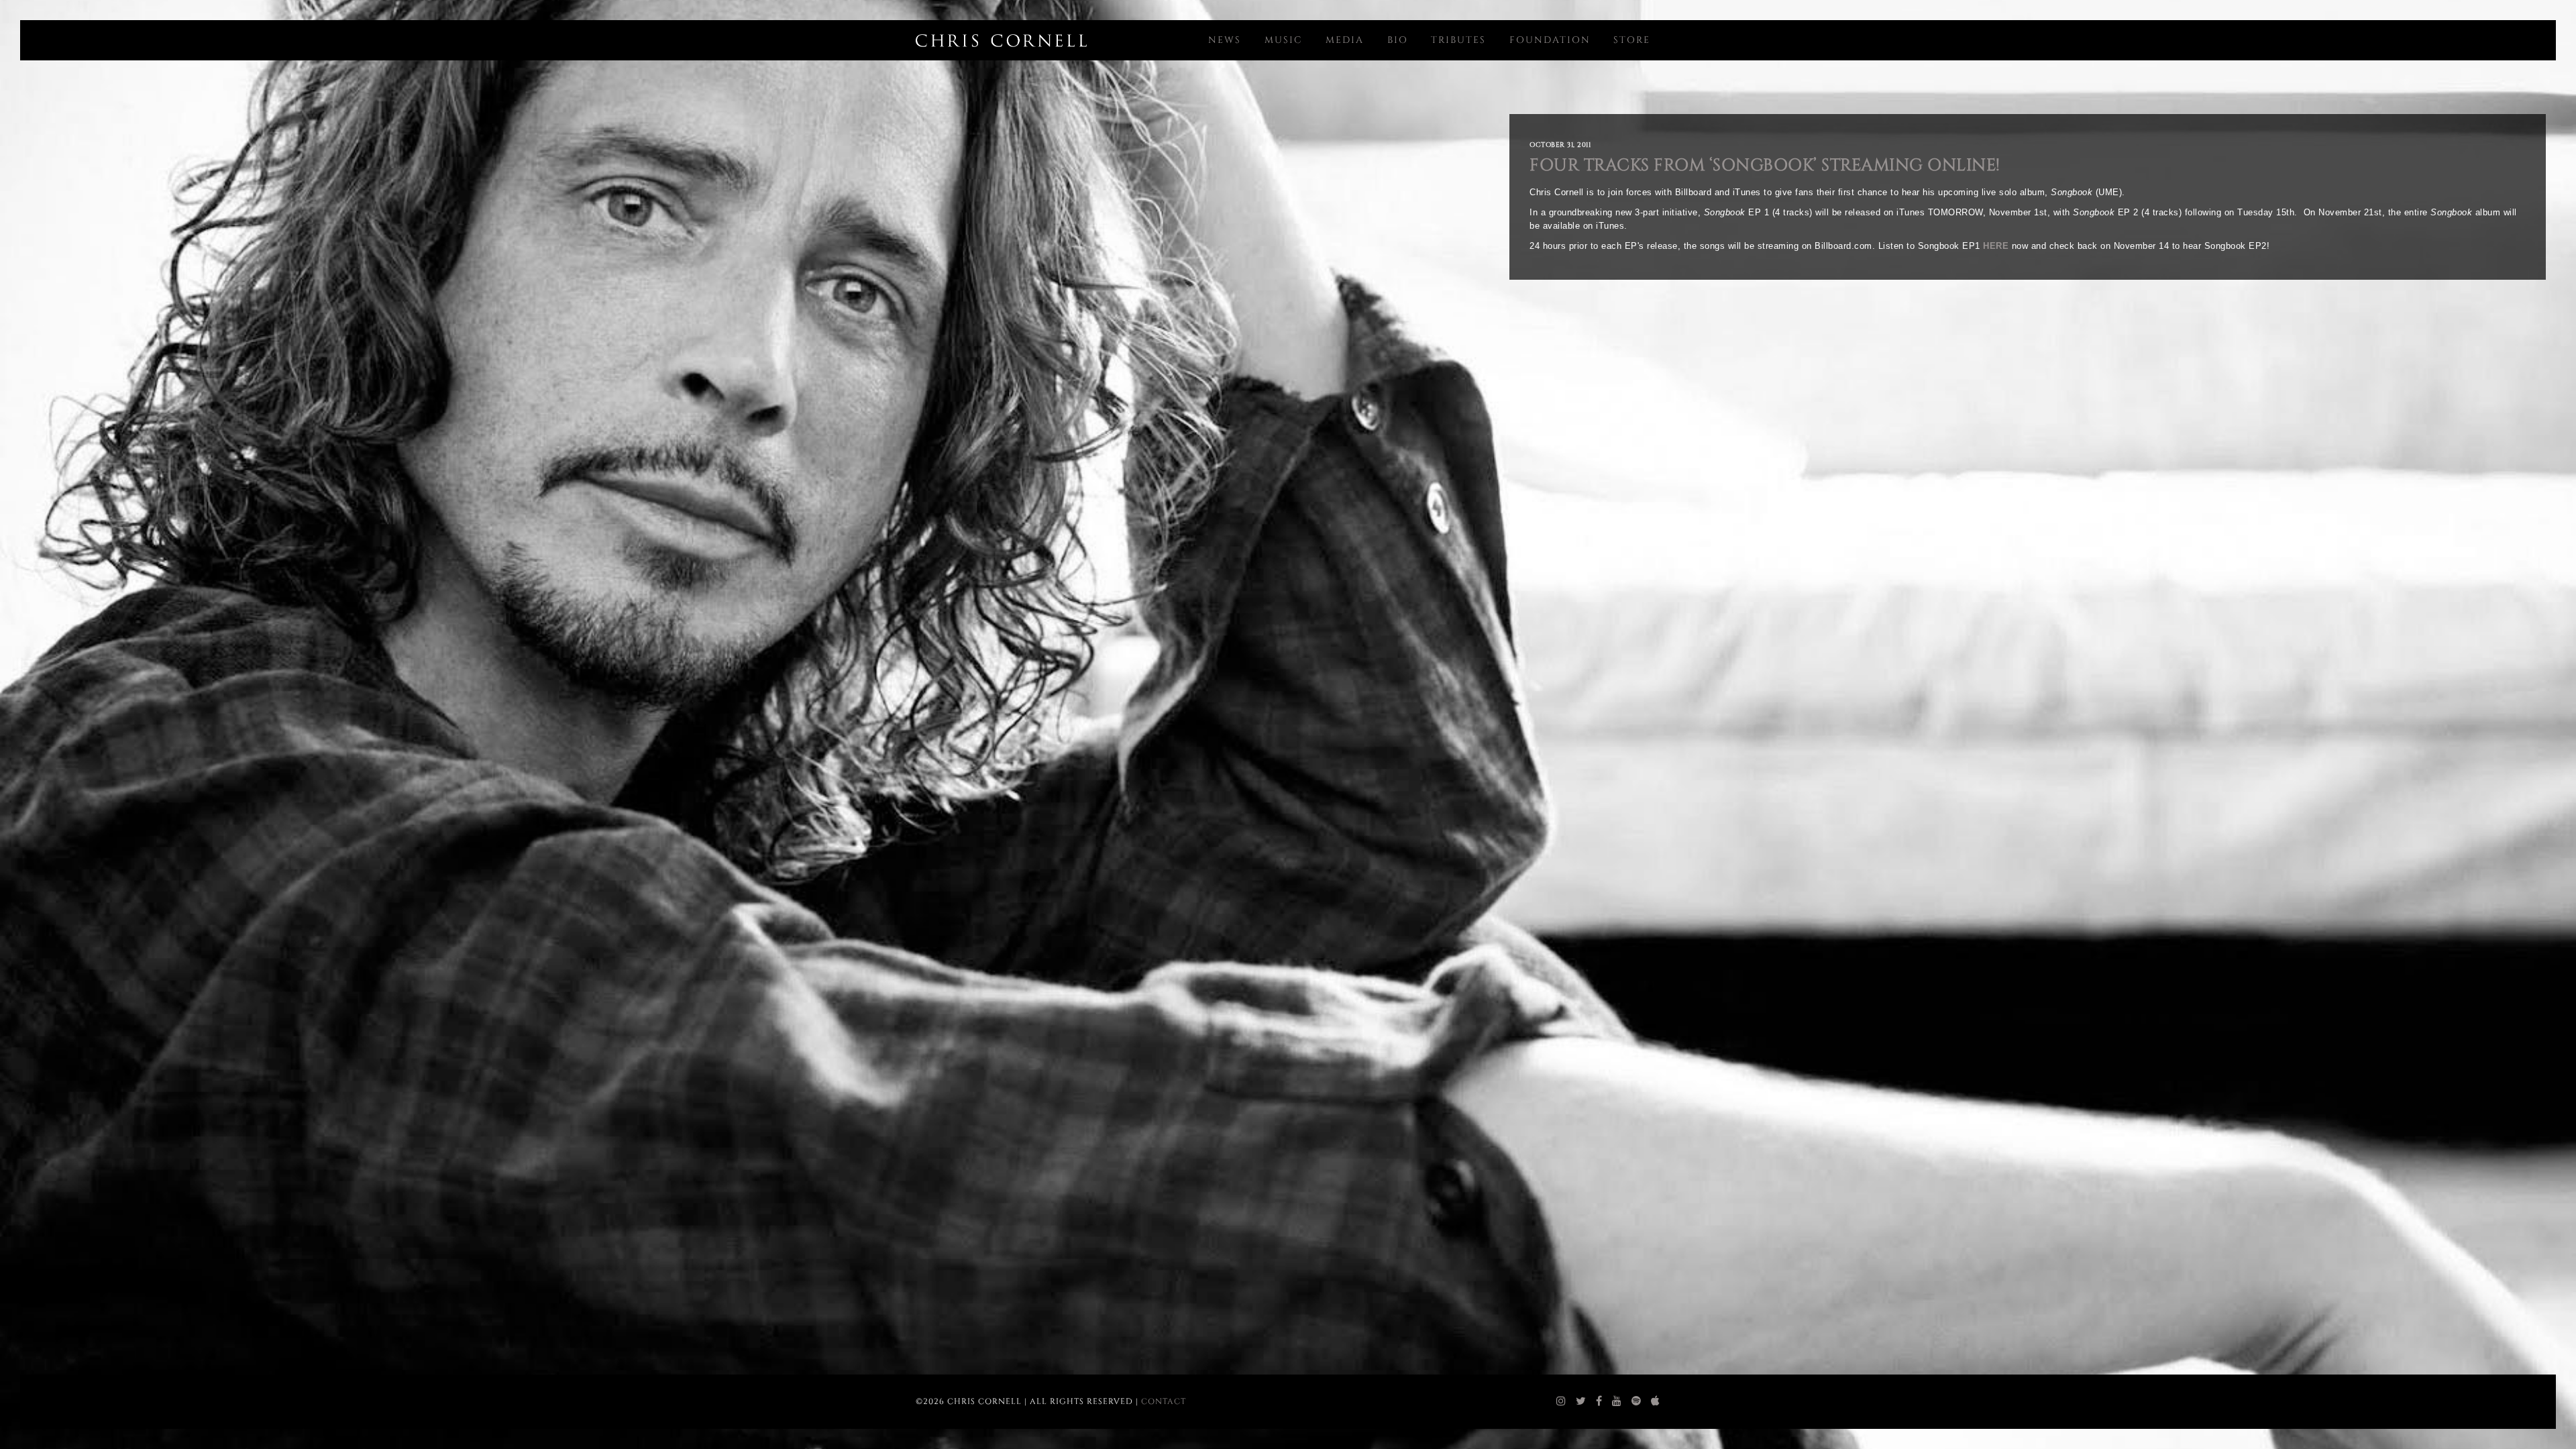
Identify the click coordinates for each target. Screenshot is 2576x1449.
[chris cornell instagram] (1561, 1401)
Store (1632, 40)
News (1225, 40)
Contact (1164, 1401)
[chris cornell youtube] (1617, 1401)
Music (1284, 40)
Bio (1398, 40)
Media (1345, 40)
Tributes (1458, 40)
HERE (1996, 246)
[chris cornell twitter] (1581, 1401)
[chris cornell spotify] (1636, 1401)
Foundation (1550, 40)
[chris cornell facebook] (1599, 1401)
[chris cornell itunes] (1656, 1401)
